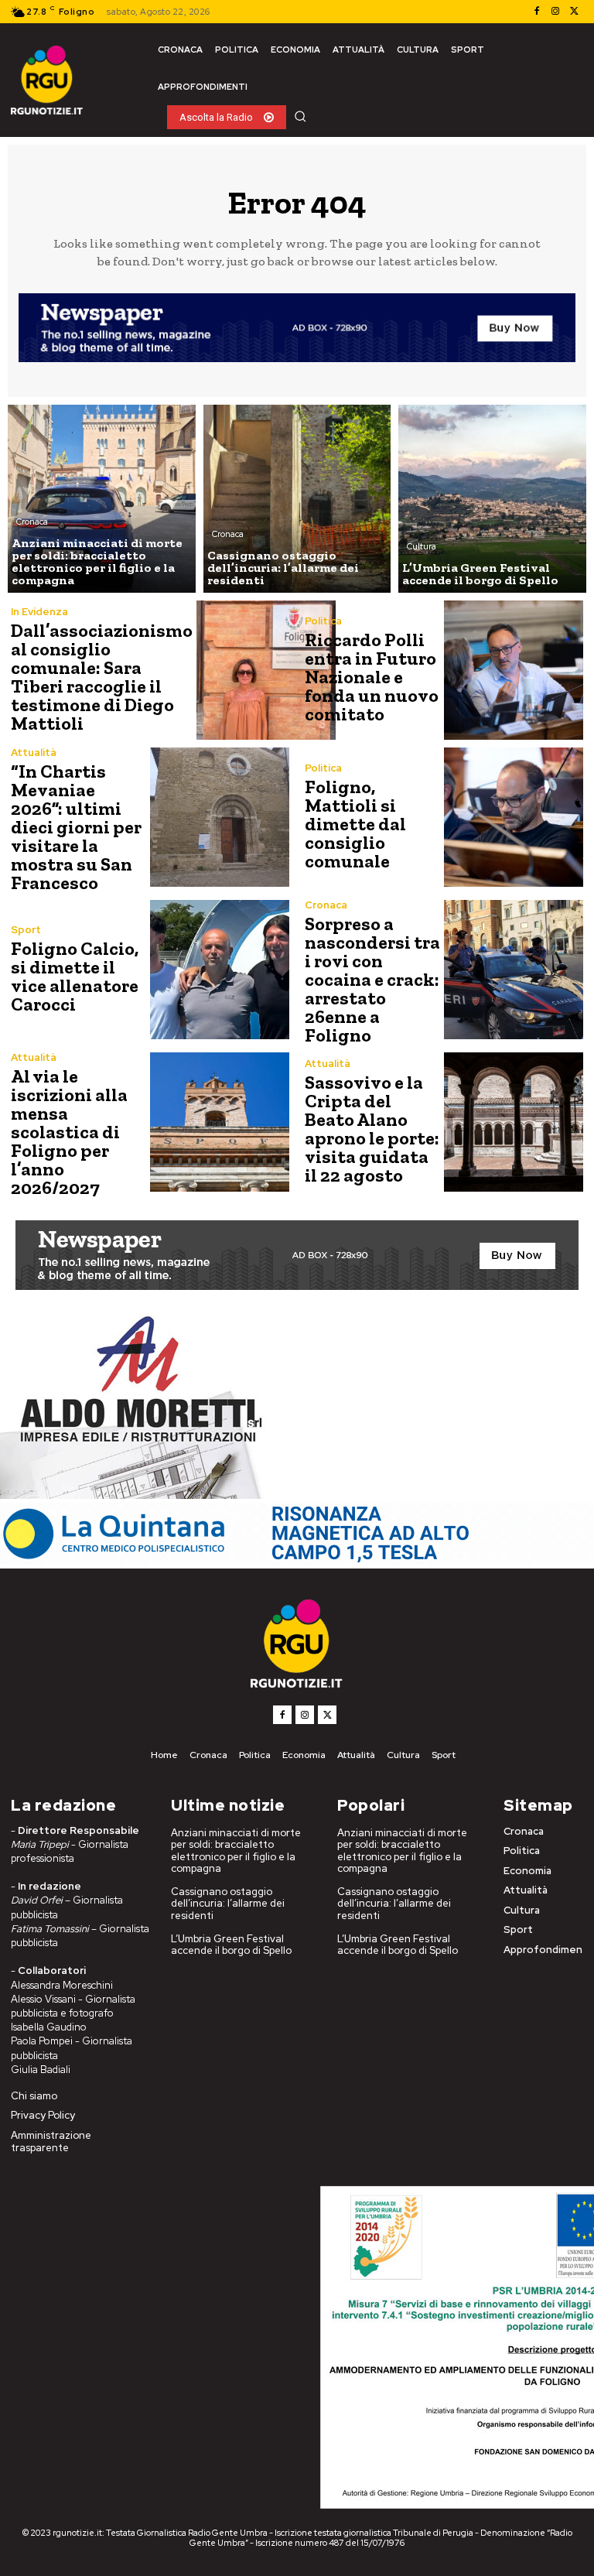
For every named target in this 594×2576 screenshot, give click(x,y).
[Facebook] (537, 12)
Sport (26, 930)
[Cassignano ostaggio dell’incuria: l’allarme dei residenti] (297, 499)
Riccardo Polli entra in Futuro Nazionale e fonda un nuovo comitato (372, 677)
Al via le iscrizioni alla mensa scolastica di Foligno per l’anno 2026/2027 (69, 1132)
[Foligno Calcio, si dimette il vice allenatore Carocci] (220, 970)
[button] (300, 116)
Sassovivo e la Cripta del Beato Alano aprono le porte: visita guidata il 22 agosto (372, 1129)
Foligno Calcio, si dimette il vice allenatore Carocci (75, 976)
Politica (323, 621)
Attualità (34, 753)
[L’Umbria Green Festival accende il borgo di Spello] (492, 499)
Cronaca (32, 522)
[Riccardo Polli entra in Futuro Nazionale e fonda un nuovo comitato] (514, 670)
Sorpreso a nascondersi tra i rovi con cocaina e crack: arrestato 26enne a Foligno (372, 979)
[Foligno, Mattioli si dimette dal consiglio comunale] (514, 817)
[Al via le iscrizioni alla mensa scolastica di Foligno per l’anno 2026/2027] (220, 1122)
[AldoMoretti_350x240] (135, 1495)
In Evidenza (39, 612)
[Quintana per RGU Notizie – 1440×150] (297, 1560)
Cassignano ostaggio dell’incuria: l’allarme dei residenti (228, 1904)
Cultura (422, 546)
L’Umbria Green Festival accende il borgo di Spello (231, 1945)
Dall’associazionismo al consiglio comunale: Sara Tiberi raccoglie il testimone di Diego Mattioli (102, 677)
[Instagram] (555, 12)
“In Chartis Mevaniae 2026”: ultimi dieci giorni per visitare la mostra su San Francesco (76, 827)
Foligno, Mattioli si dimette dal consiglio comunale (355, 824)
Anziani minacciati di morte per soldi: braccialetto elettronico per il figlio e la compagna (236, 1851)
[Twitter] (574, 12)
